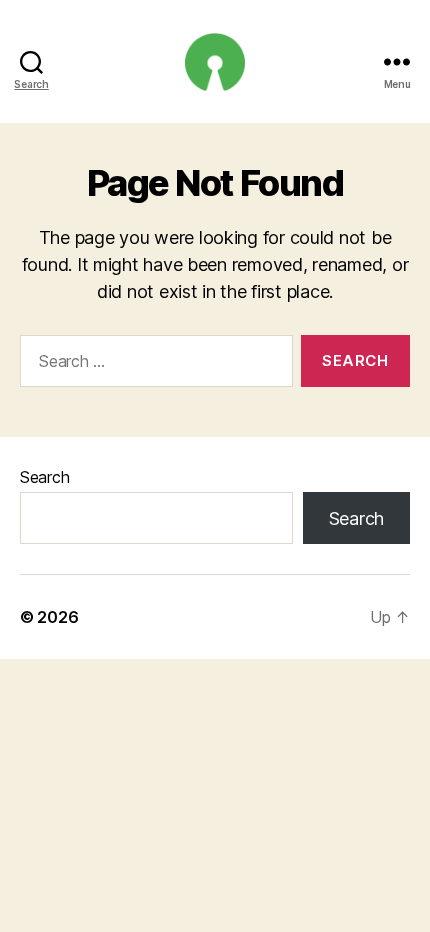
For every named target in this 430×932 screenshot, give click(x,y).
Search (44, 477)
